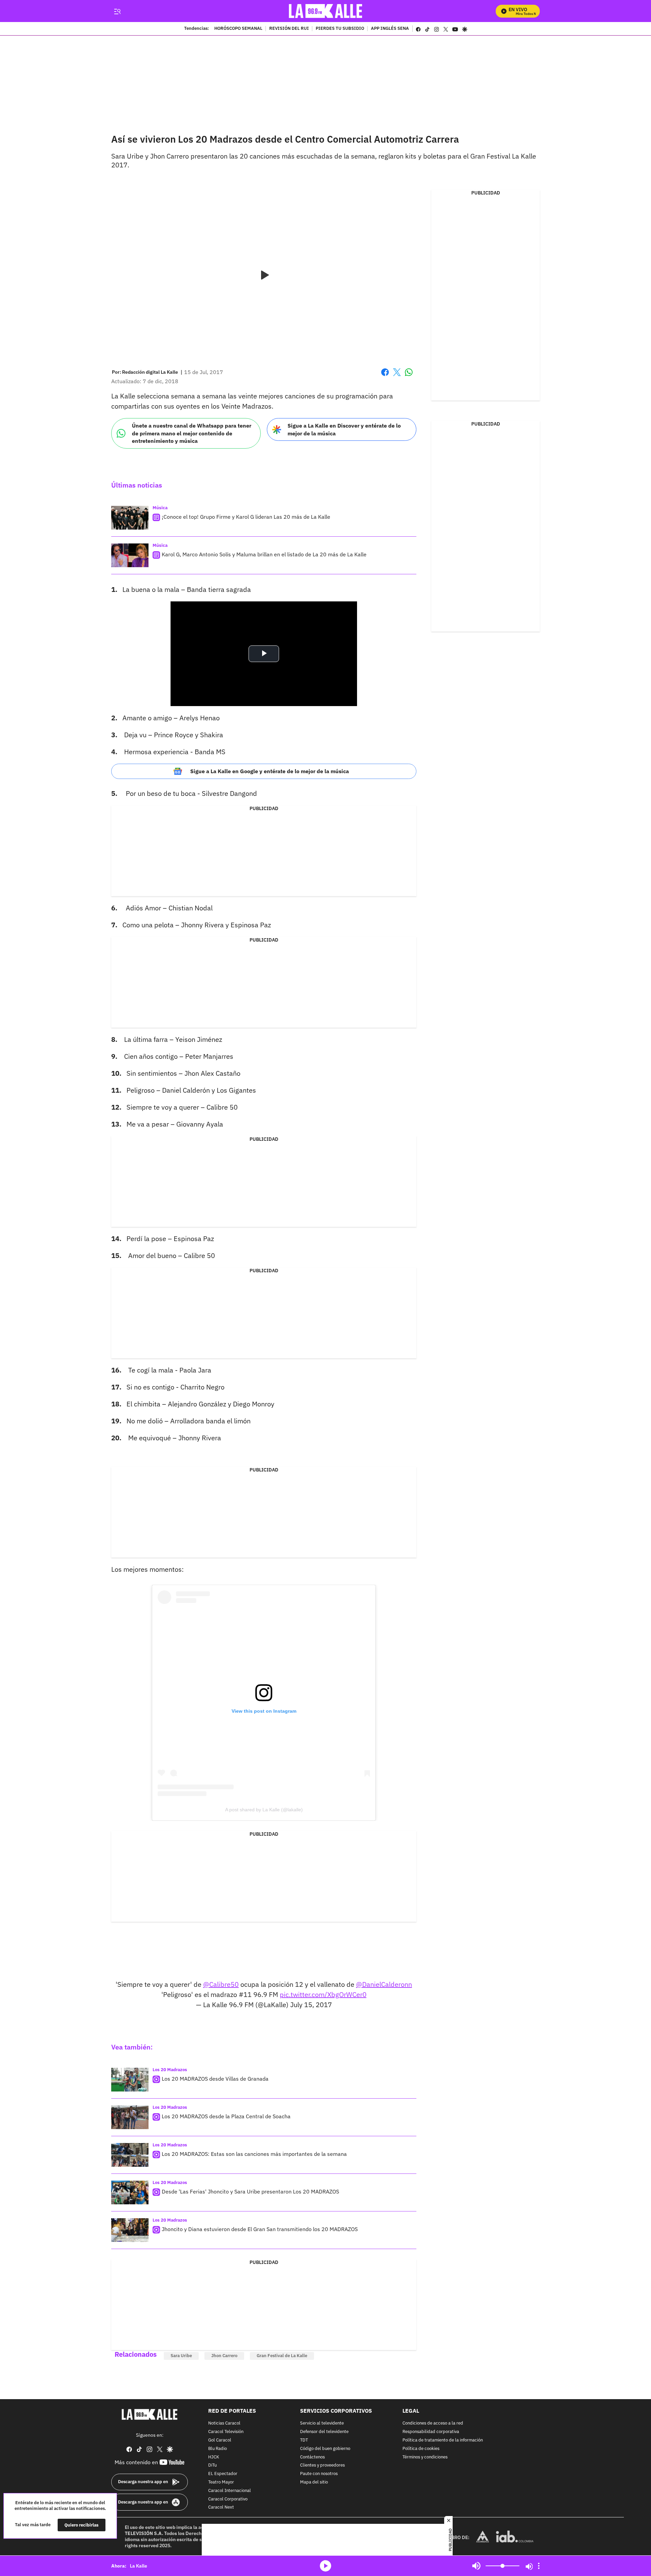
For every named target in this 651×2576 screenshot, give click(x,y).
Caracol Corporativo (228, 2499)
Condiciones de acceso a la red (433, 2424)
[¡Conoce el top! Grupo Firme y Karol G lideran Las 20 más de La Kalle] (130, 518)
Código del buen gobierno (325, 2449)
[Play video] (264, 275)
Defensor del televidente (324, 2432)
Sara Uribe (181, 2356)
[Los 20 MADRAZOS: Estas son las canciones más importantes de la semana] (130, 2155)
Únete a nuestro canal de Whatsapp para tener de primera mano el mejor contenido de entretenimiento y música (192, 433)
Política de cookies (421, 2449)
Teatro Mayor (221, 2482)
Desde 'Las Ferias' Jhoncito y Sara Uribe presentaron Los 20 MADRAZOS (250, 2191)
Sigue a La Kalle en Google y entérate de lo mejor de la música (270, 771)
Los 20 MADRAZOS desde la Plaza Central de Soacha (226, 2116)
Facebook (385, 376)
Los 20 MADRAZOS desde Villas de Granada (215, 2079)
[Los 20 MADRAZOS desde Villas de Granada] (130, 2080)
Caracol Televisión (226, 2432)
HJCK (214, 2457)
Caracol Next (221, 2508)
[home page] (326, 11)
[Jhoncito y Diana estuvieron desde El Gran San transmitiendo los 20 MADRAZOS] (130, 2230)
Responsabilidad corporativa (431, 2432)
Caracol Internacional (230, 2491)
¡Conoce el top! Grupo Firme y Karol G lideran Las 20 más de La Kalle (246, 517)
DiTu (212, 2466)
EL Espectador (223, 2474)
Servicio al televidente (322, 2424)
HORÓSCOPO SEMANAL (238, 29)
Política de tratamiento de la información (443, 2440)
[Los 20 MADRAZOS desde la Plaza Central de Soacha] (130, 2117)
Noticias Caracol (224, 2424)
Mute (476, 2566)
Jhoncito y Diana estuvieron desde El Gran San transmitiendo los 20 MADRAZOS (260, 2229)
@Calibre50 (221, 1984)
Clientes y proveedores (322, 2466)
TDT (304, 2440)
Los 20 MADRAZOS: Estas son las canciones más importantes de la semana (254, 2154)
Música (160, 508)
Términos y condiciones (425, 2457)
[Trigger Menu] (117, 11)
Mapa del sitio (314, 2482)
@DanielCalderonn (384, 1984)
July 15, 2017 (311, 2005)
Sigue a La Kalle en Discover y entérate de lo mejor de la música (344, 429)
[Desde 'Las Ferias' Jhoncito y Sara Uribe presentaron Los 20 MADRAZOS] (130, 2192)
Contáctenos (312, 2457)
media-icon (325, 2566)
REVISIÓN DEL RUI (289, 29)
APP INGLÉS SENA (390, 29)
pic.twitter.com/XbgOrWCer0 (323, 1994)
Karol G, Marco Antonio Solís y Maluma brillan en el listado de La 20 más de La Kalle (264, 554)
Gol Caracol (220, 2440)
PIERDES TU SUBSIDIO (340, 29)
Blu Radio (218, 2449)
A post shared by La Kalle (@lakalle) (264, 1810)
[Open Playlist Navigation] (539, 2566)
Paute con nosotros (319, 2474)
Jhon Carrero (224, 2356)
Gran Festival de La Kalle (282, 2356)
